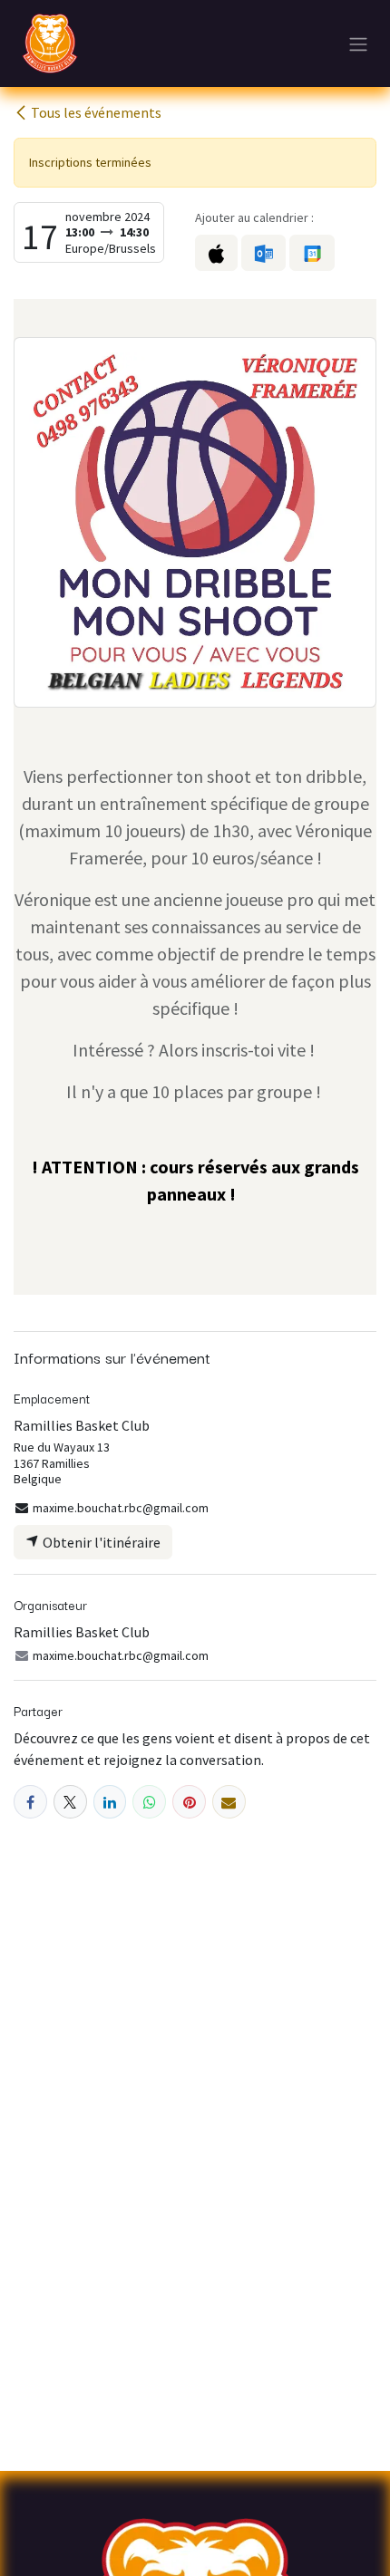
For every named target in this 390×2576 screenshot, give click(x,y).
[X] (70, 1802)
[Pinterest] (189, 1802)
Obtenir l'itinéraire (100, 1542)
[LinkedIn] (110, 1802)
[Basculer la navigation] (358, 43)
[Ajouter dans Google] (312, 253)
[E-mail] (229, 1802)
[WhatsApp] (149, 1802)
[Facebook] (30, 1802)
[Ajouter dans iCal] (216, 253)
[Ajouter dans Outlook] (263, 253)
